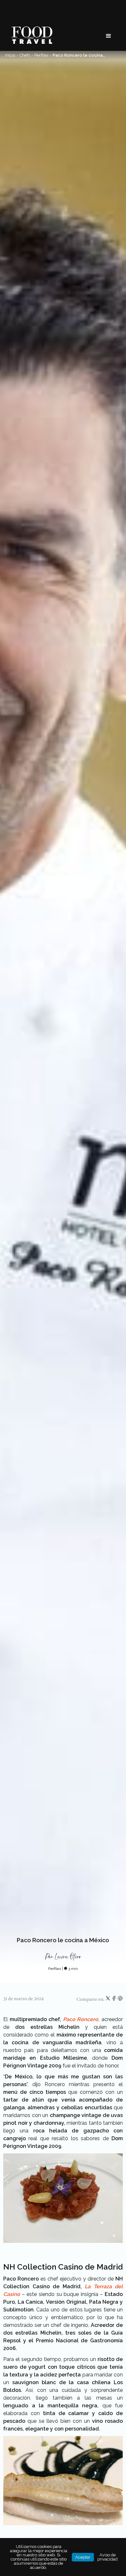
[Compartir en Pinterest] (120, 2000)
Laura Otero (68, 1957)
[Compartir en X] (108, 2000)
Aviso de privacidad (107, 2557)
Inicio (10, 55)
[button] (109, 36)
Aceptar (83, 2557)
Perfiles (41, 55)
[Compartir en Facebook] (115, 2000)
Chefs (25, 55)
